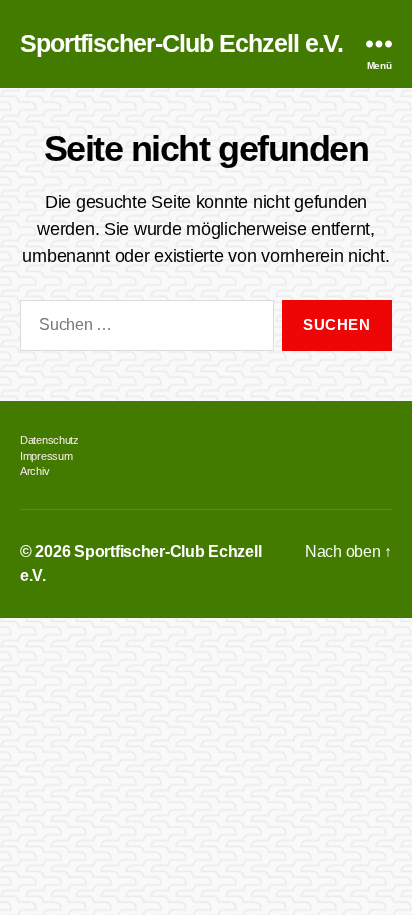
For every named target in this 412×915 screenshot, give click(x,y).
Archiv (34, 471)
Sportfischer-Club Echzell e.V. (181, 44)
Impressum (46, 456)
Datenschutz (49, 440)
